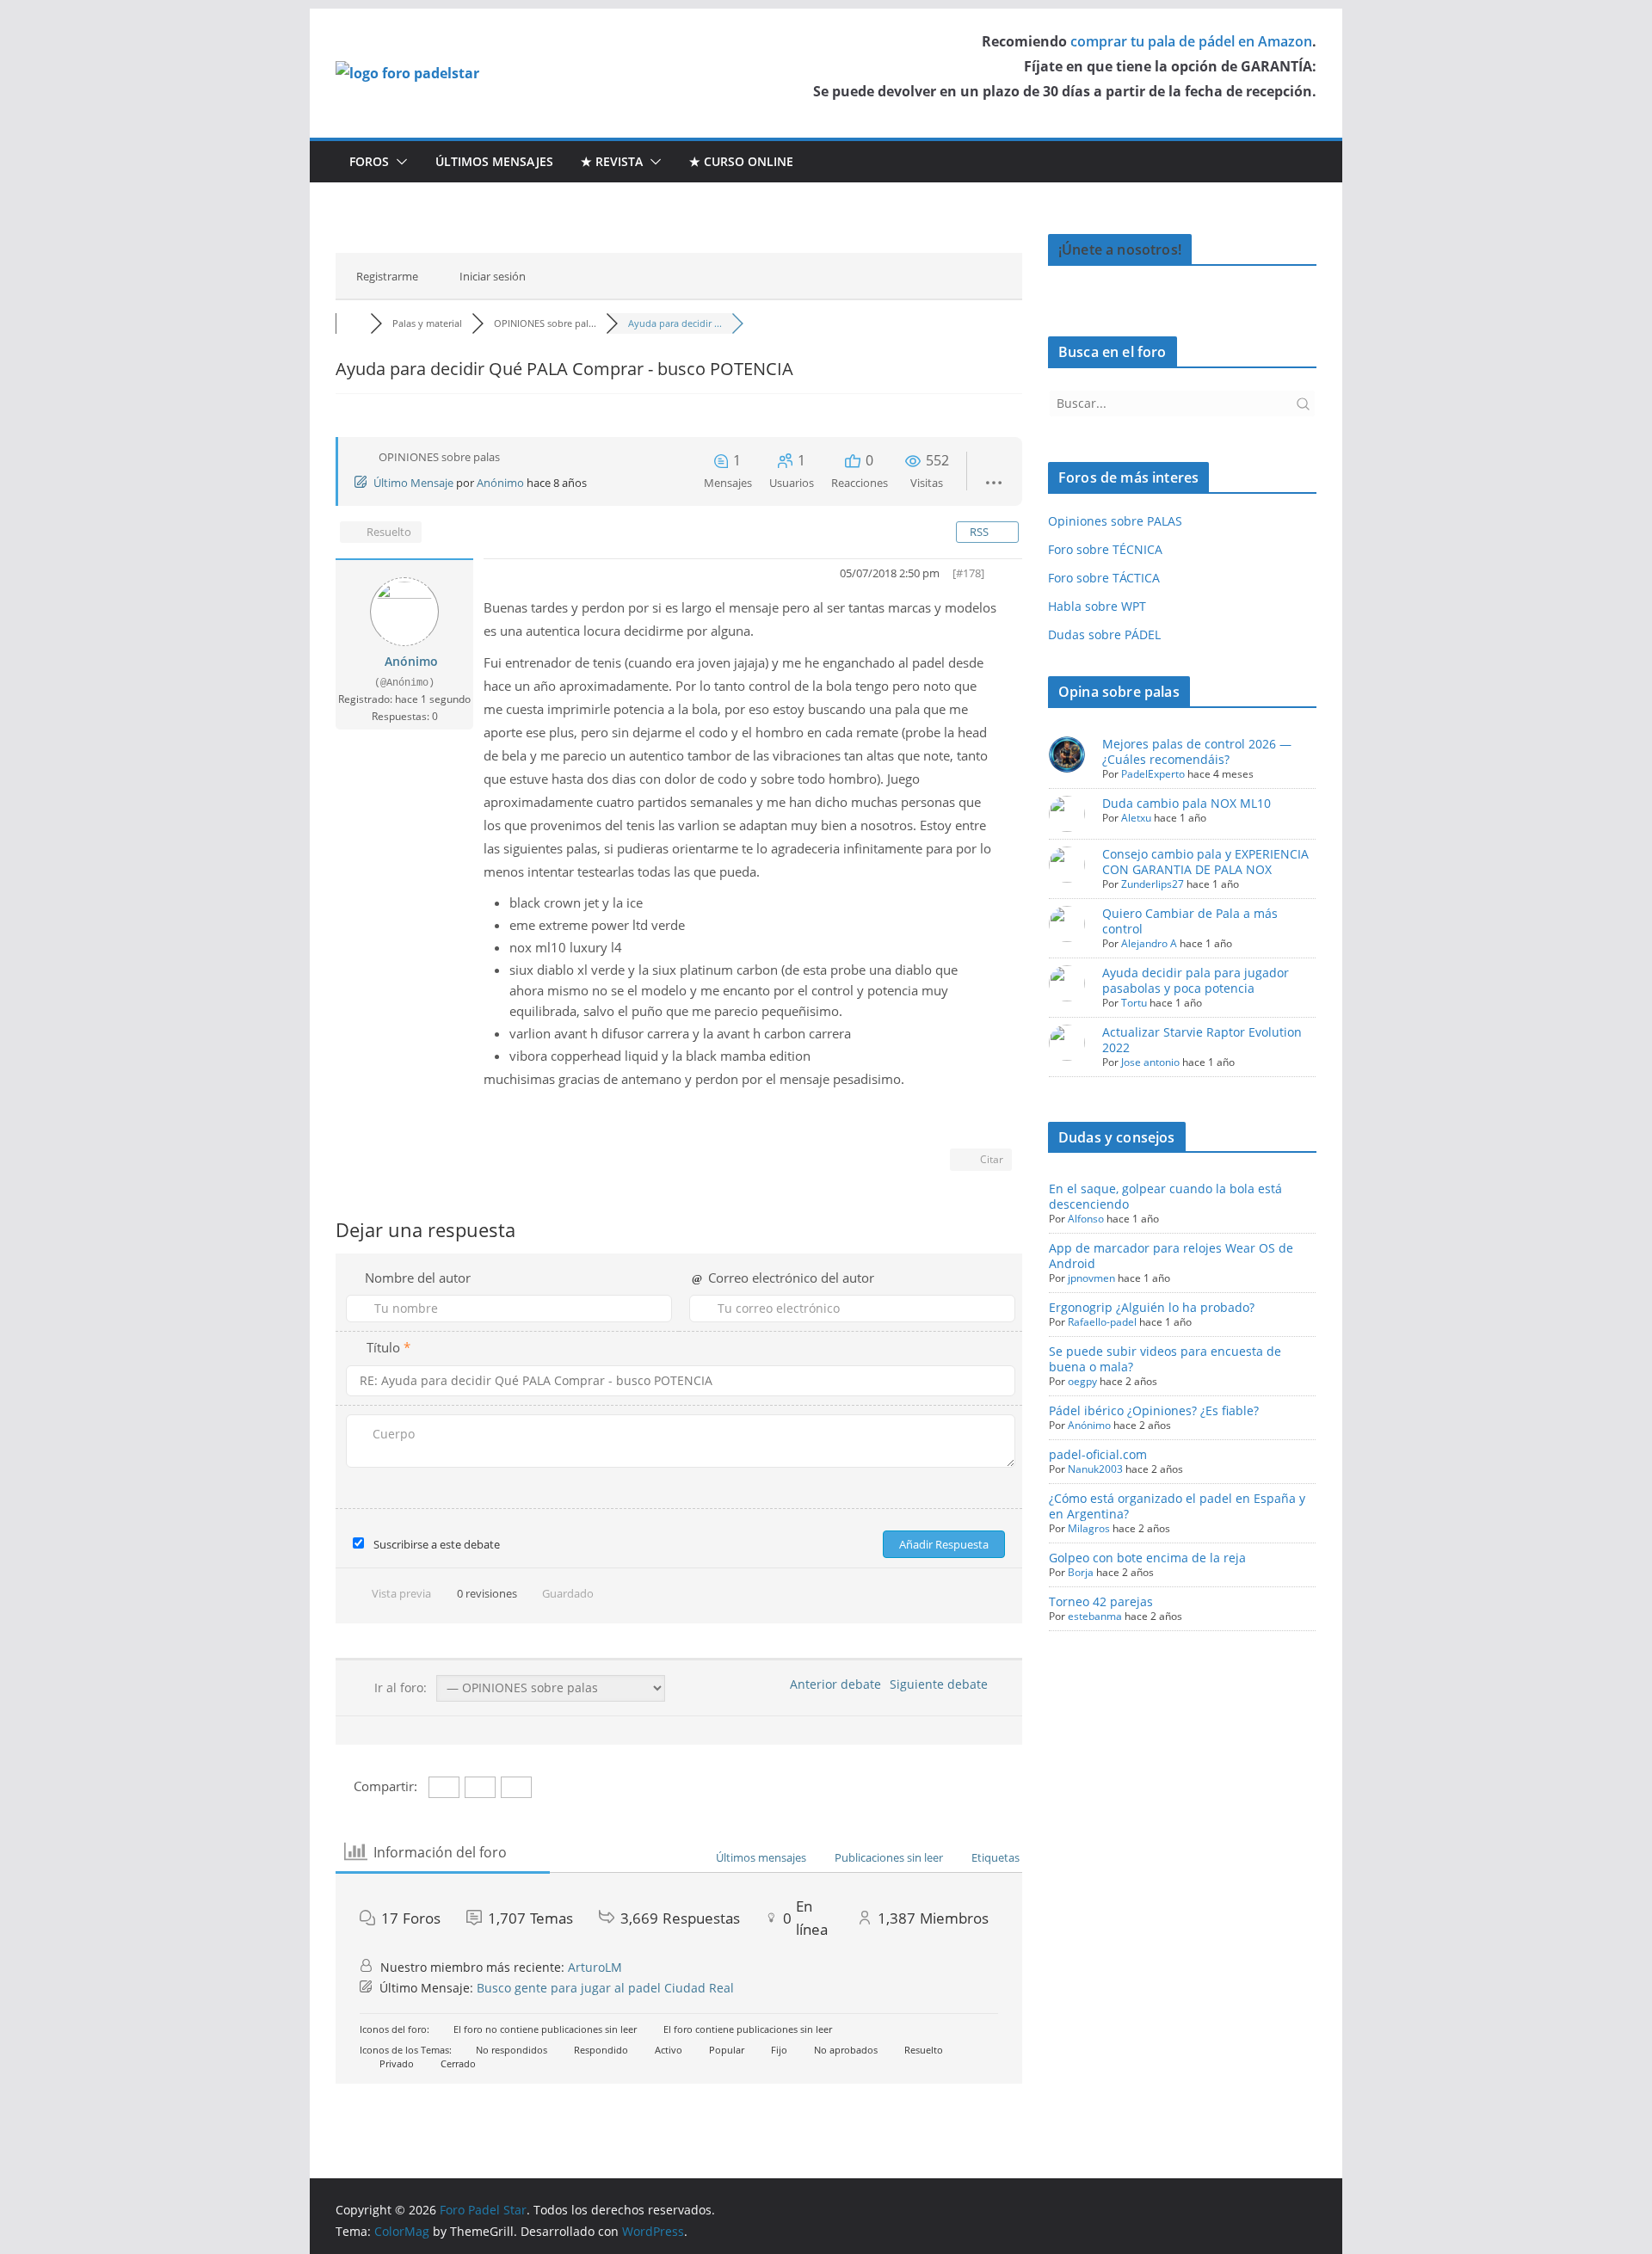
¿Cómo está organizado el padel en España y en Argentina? (1177, 1506)
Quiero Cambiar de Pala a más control (1190, 921)
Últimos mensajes (494, 161)
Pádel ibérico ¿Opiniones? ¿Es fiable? (1154, 1410)
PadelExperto (1153, 774)
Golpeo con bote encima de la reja (1147, 1558)
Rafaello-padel (1102, 1322)
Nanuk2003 (1095, 1469)
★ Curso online (741, 161)
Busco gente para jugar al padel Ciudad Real (605, 1988)
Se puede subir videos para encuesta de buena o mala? (1165, 1359)
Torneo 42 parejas (1101, 1601)
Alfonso (1086, 1219)
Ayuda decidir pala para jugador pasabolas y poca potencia (1196, 980)
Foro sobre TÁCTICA (1104, 578)
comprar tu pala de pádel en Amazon (1191, 41)
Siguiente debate (942, 1684)
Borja (1081, 1572)
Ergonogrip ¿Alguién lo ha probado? (1152, 1307)
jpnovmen (1091, 1278)
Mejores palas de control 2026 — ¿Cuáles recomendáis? (1197, 751)
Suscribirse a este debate (437, 1544)
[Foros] (353, 323)
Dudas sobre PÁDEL (1104, 634)
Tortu (1134, 1003)
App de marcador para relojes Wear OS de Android (1171, 1256)
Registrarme (387, 276)
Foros (369, 161)
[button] (398, 162)
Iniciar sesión (493, 276)
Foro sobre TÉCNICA (1105, 549)
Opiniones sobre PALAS (1115, 521)
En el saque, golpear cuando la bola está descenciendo (1165, 1196)
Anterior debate (832, 1684)
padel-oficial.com (1098, 1454)
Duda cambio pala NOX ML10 (1187, 803)
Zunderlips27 (1153, 884)
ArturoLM (595, 1967)
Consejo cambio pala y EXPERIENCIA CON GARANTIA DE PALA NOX (1205, 862)
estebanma (1095, 1616)
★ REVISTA (612, 161)
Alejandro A (1149, 943)
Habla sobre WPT (1097, 606)
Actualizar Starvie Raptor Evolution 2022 (1202, 1040)
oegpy (1082, 1381)
